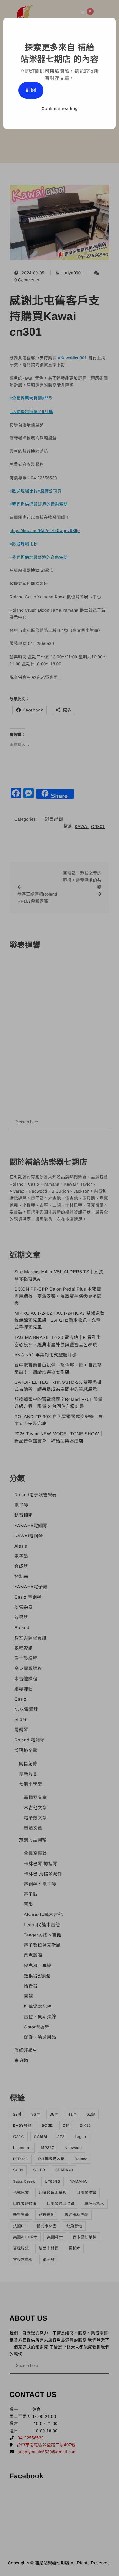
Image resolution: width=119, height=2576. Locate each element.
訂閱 (31, 90)
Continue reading (60, 108)
